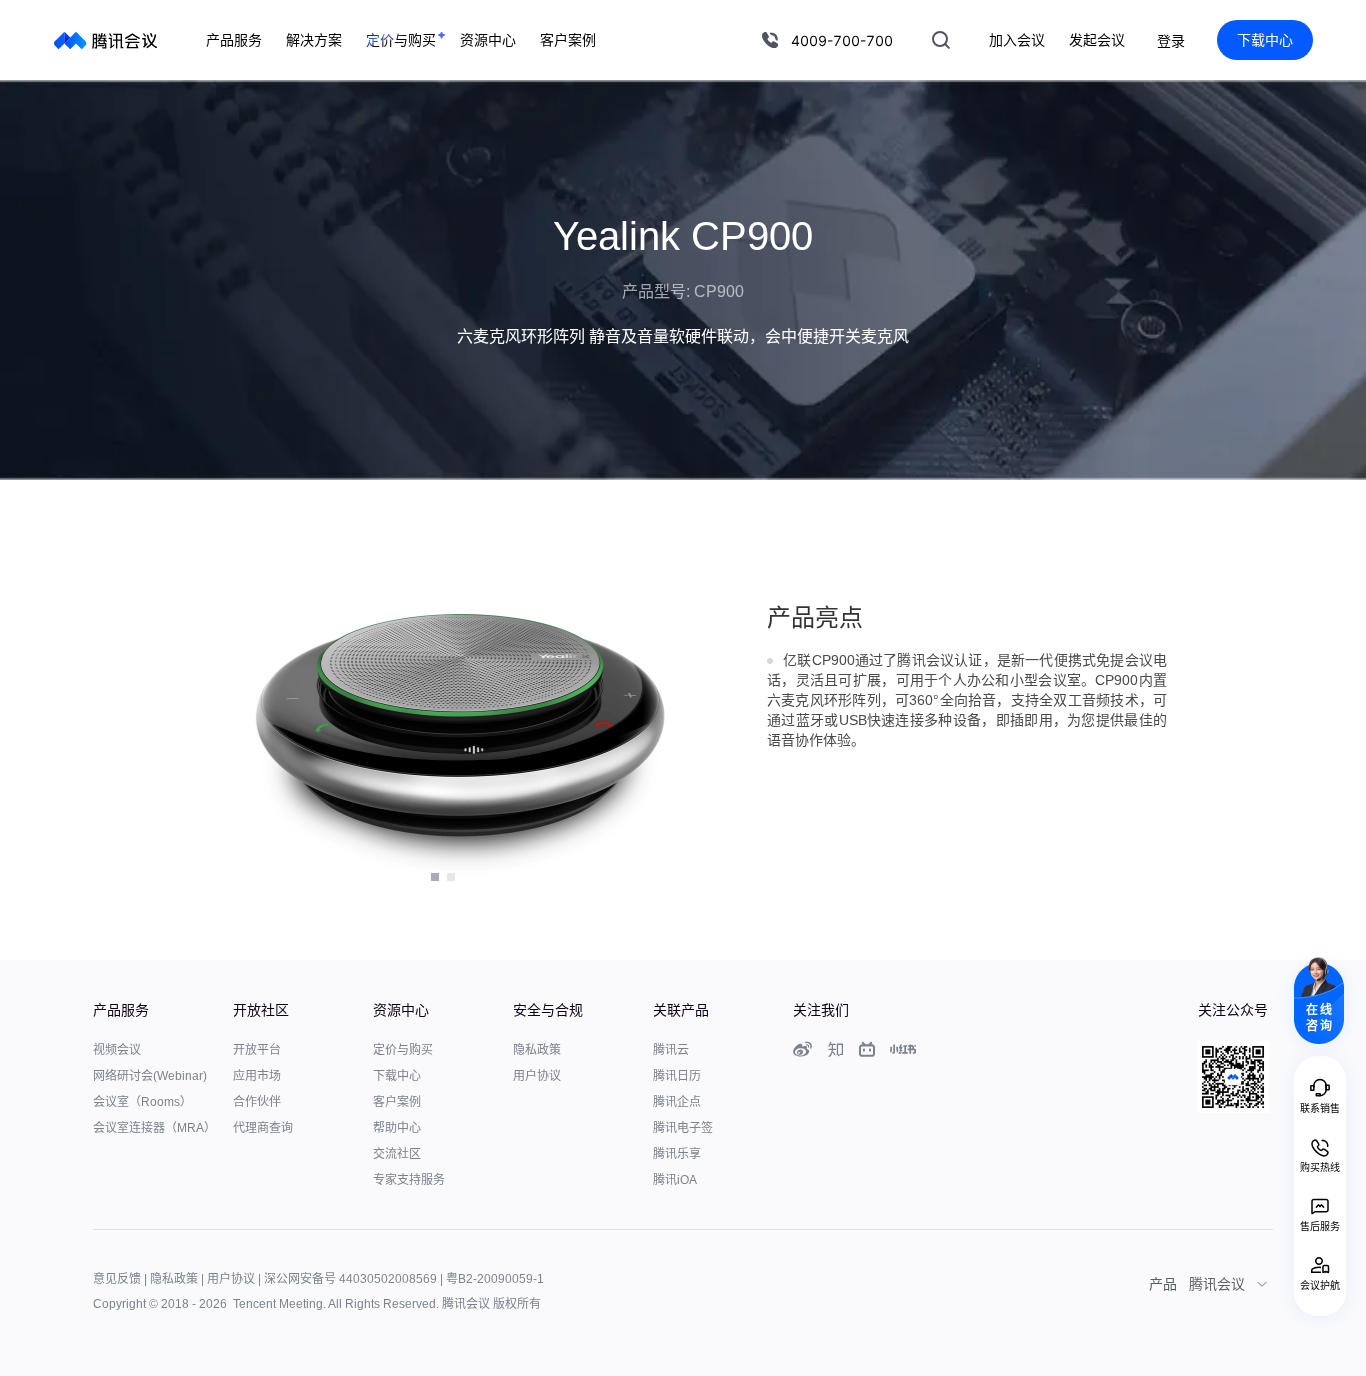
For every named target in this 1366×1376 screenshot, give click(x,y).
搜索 (941, 40)
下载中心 (1265, 39)
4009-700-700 (842, 40)
